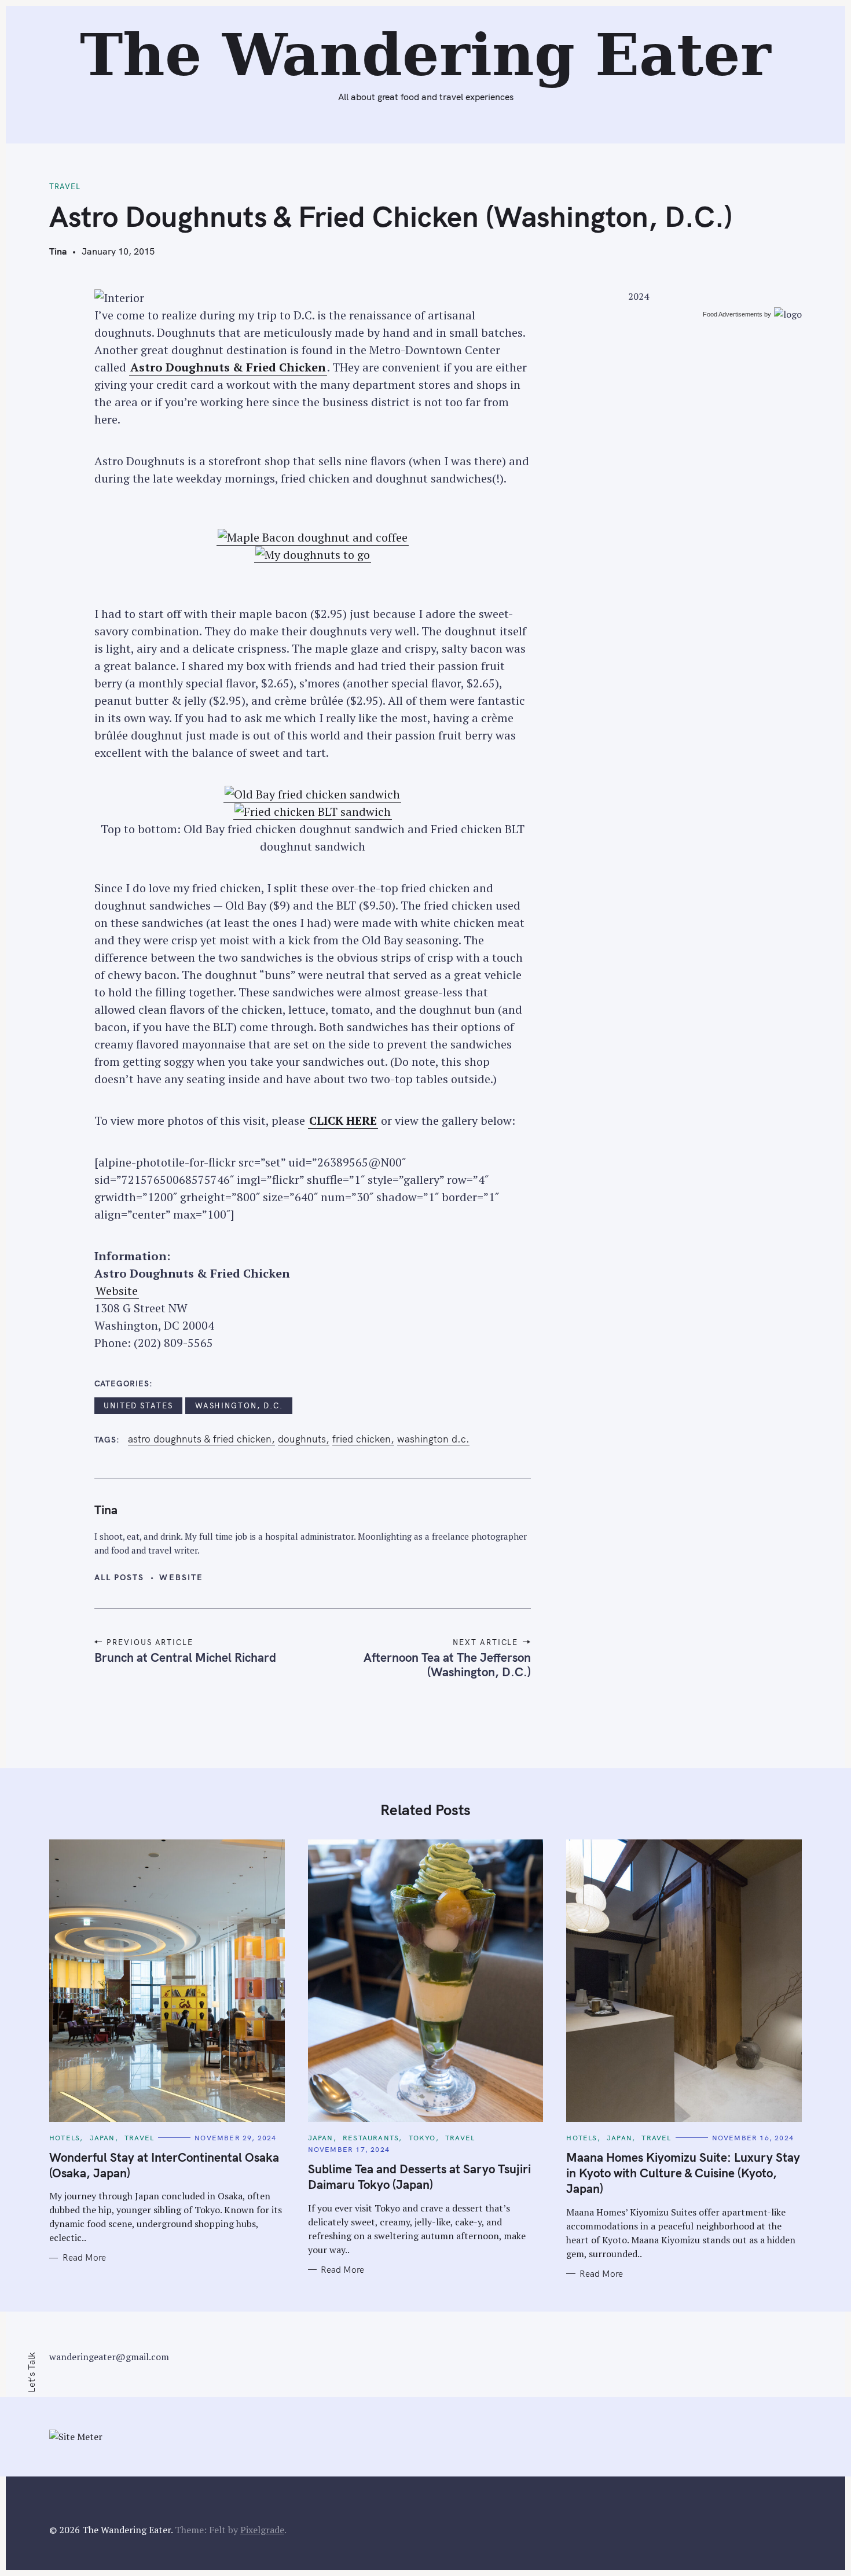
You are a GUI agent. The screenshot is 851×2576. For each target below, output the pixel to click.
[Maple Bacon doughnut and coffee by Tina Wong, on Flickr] (313, 538)
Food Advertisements (733, 314)
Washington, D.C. (239, 1405)
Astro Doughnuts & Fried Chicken (228, 367)
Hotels (65, 2138)
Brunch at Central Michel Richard (185, 1657)
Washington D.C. (433, 1439)
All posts (120, 1577)
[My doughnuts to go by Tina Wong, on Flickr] (313, 555)
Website (117, 1291)
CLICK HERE (343, 1120)
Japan (102, 2138)
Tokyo (422, 2138)
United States (138, 1405)
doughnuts (302, 1439)
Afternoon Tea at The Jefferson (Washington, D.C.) (447, 1664)
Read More (84, 2258)
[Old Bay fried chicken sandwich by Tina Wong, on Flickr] (312, 794)
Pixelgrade (262, 2530)
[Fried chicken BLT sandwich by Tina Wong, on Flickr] (313, 812)
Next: (312, 15)
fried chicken (362, 1439)
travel (65, 186)
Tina (58, 251)
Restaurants (371, 2138)
